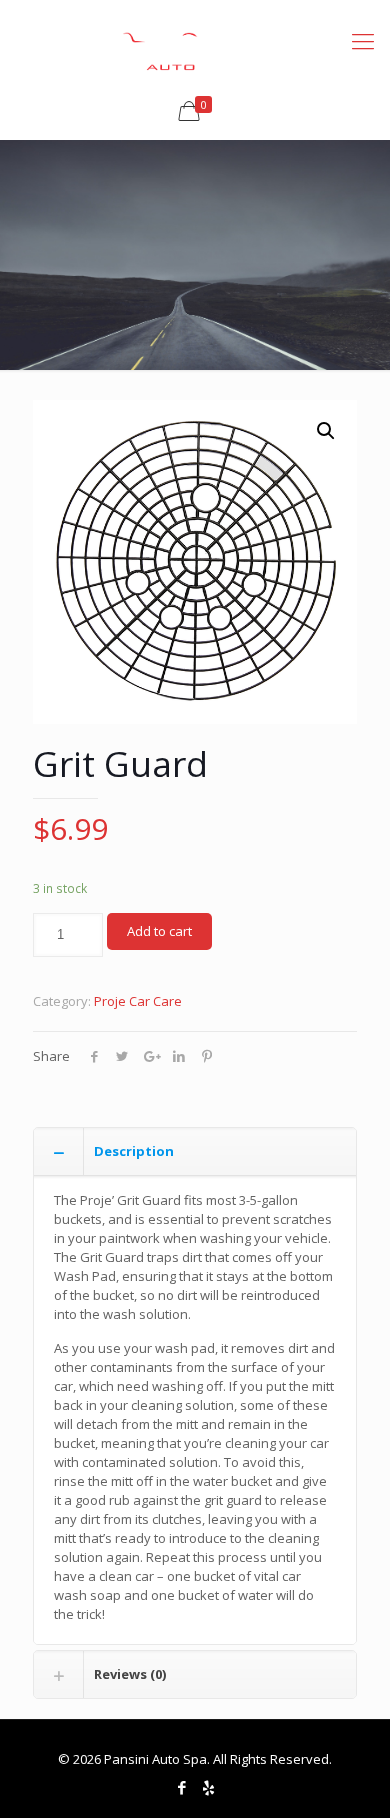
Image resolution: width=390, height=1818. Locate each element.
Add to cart (159, 931)
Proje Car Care (138, 1001)
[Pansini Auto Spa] (195, 40)
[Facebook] (181, 1787)
